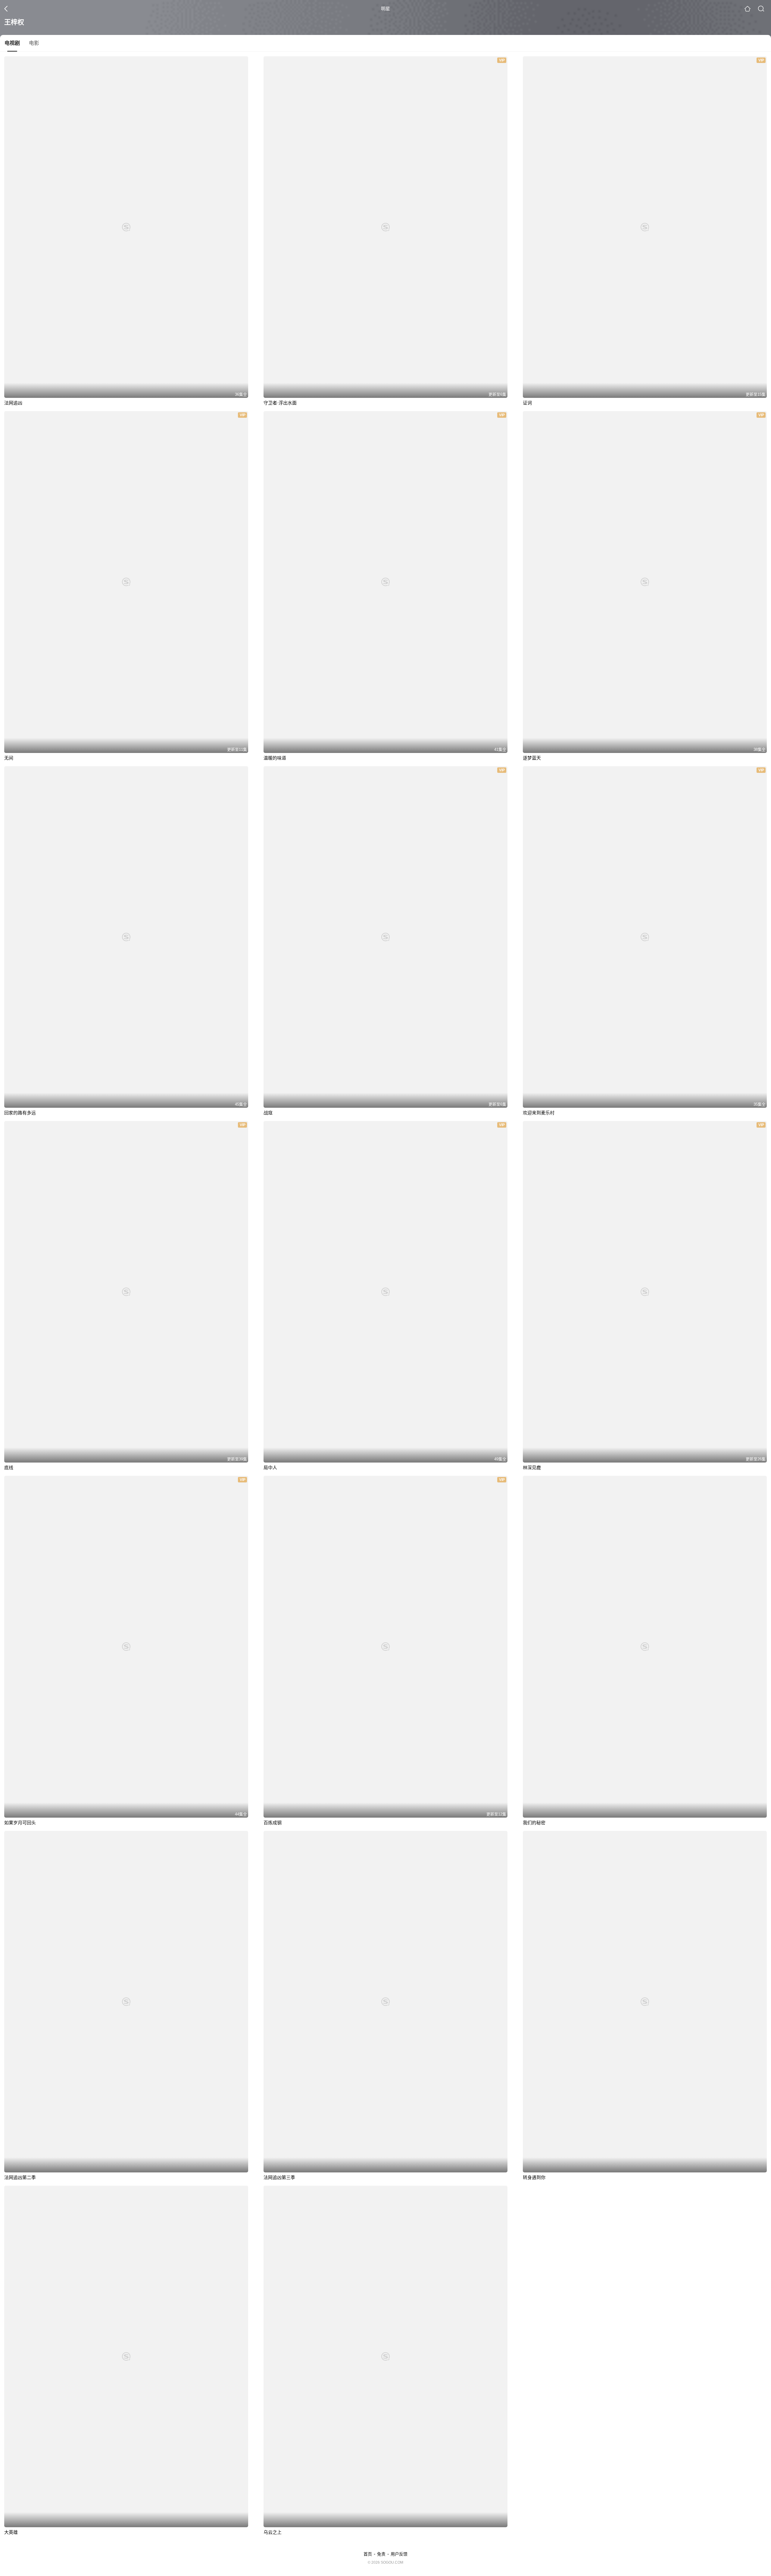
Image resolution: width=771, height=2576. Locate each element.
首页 (368, 2554)
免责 (381, 2554)
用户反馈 (399, 2554)
